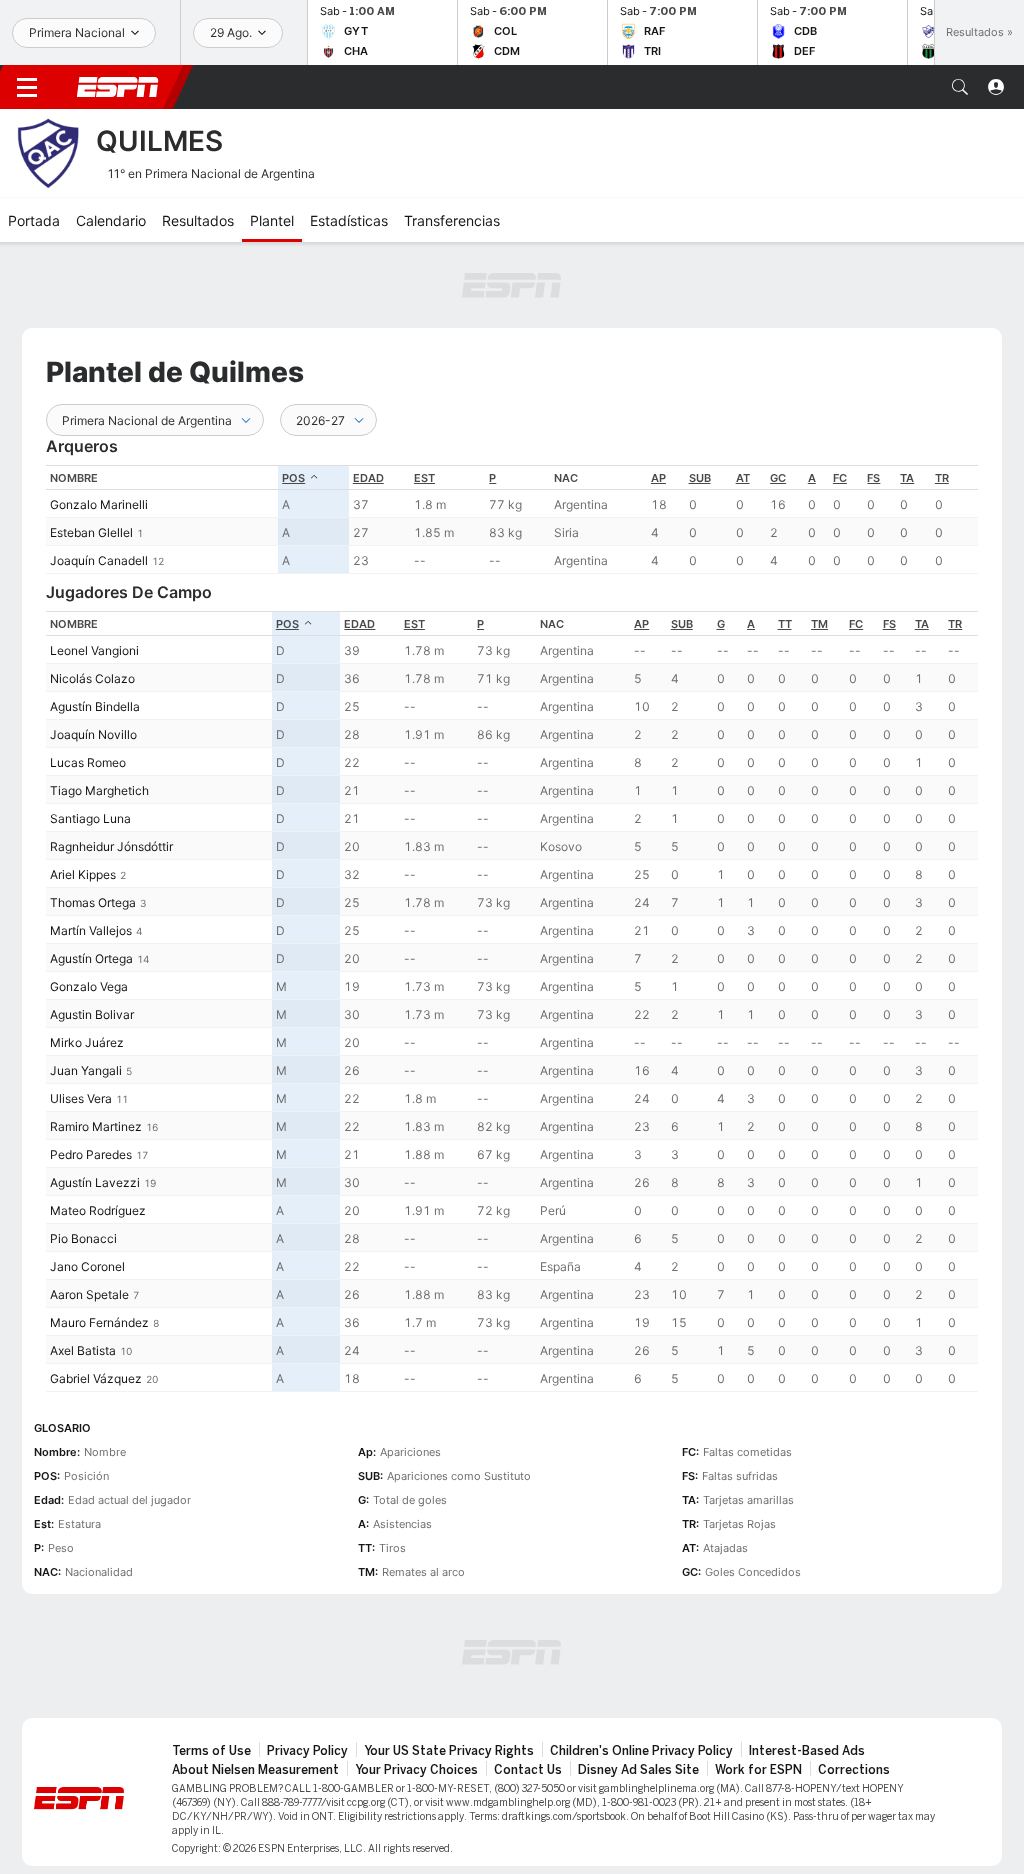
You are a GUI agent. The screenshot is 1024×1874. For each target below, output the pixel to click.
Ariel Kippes (83, 874)
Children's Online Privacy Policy (641, 1751)
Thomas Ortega (93, 902)
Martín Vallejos (91, 930)
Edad (368, 478)
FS (873, 478)
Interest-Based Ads (807, 1751)
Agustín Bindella (95, 706)
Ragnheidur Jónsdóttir (111, 846)
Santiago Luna (90, 818)
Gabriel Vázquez (96, 1378)
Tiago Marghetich (99, 790)
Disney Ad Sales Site (638, 1770)
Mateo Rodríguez (98, 1210)
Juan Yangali (86, 1070)
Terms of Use (211, 1751)
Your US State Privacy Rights (449, 1751)
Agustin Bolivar (92, 1014)
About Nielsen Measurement (255, 1770)
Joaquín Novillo (93, 734)
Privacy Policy (307, 1751)
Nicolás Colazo (92, 678)
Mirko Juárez (87, 1042)
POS (293, 478)
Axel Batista (83, 1350)
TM (819, 624)
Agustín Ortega (91, 958)
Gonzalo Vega (89, 986)
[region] (512, 519)
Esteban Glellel (91, 532)
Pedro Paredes (91, 1154)
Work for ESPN (758, 1770)
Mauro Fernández (99, 1322)
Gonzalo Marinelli (99, 504)
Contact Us (528, 1770)
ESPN (118, 87)
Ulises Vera (81, 1098)
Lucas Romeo (88, 762)
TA (907, 478)
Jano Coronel (87, 1266)
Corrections (854, 1770)
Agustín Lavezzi (95, 1182)
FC (840, 478)
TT (785, 624)
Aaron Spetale (89, 1294)
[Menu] (27, 87)
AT (743, 478)
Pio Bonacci (83, 1238)
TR (942, 478)
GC (778, 478)
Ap (658, 478)
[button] (960, 87)
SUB (700, 478)
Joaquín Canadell (99, 560)
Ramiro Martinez (96, 1126)
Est (424, 478)
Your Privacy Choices (416, 1770)
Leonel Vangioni (94, 650)
